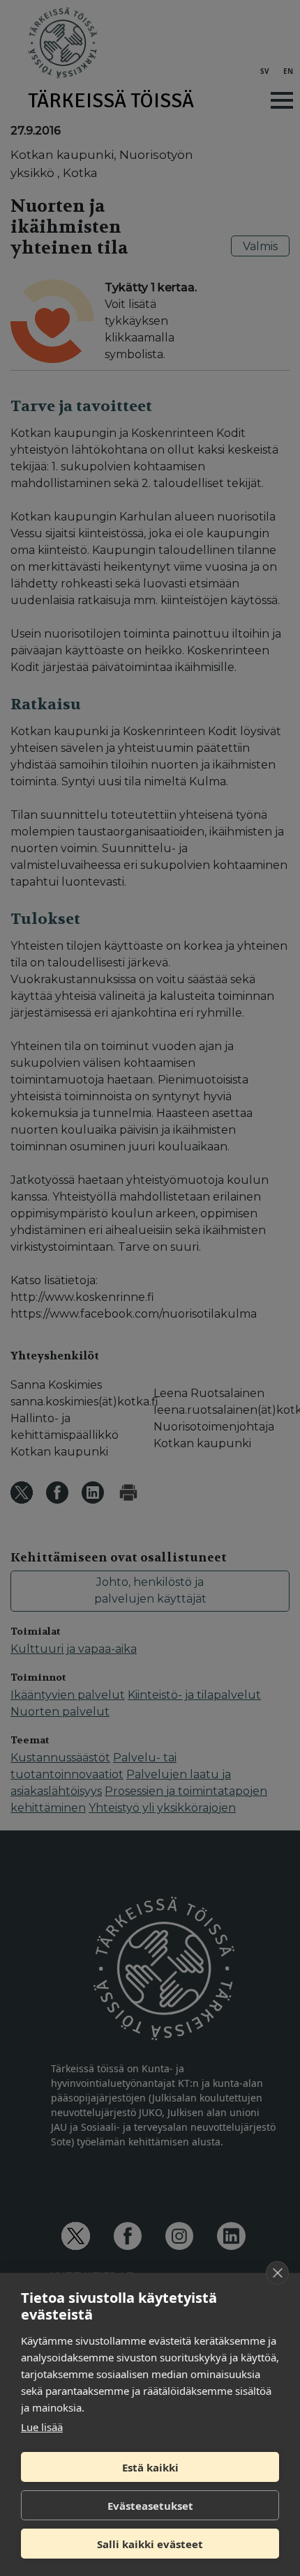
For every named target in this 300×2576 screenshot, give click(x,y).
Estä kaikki (150, 2467)
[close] (277, 2273)
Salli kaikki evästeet (150, 2544)
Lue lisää (42, 2427)
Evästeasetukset (150, 2506)
